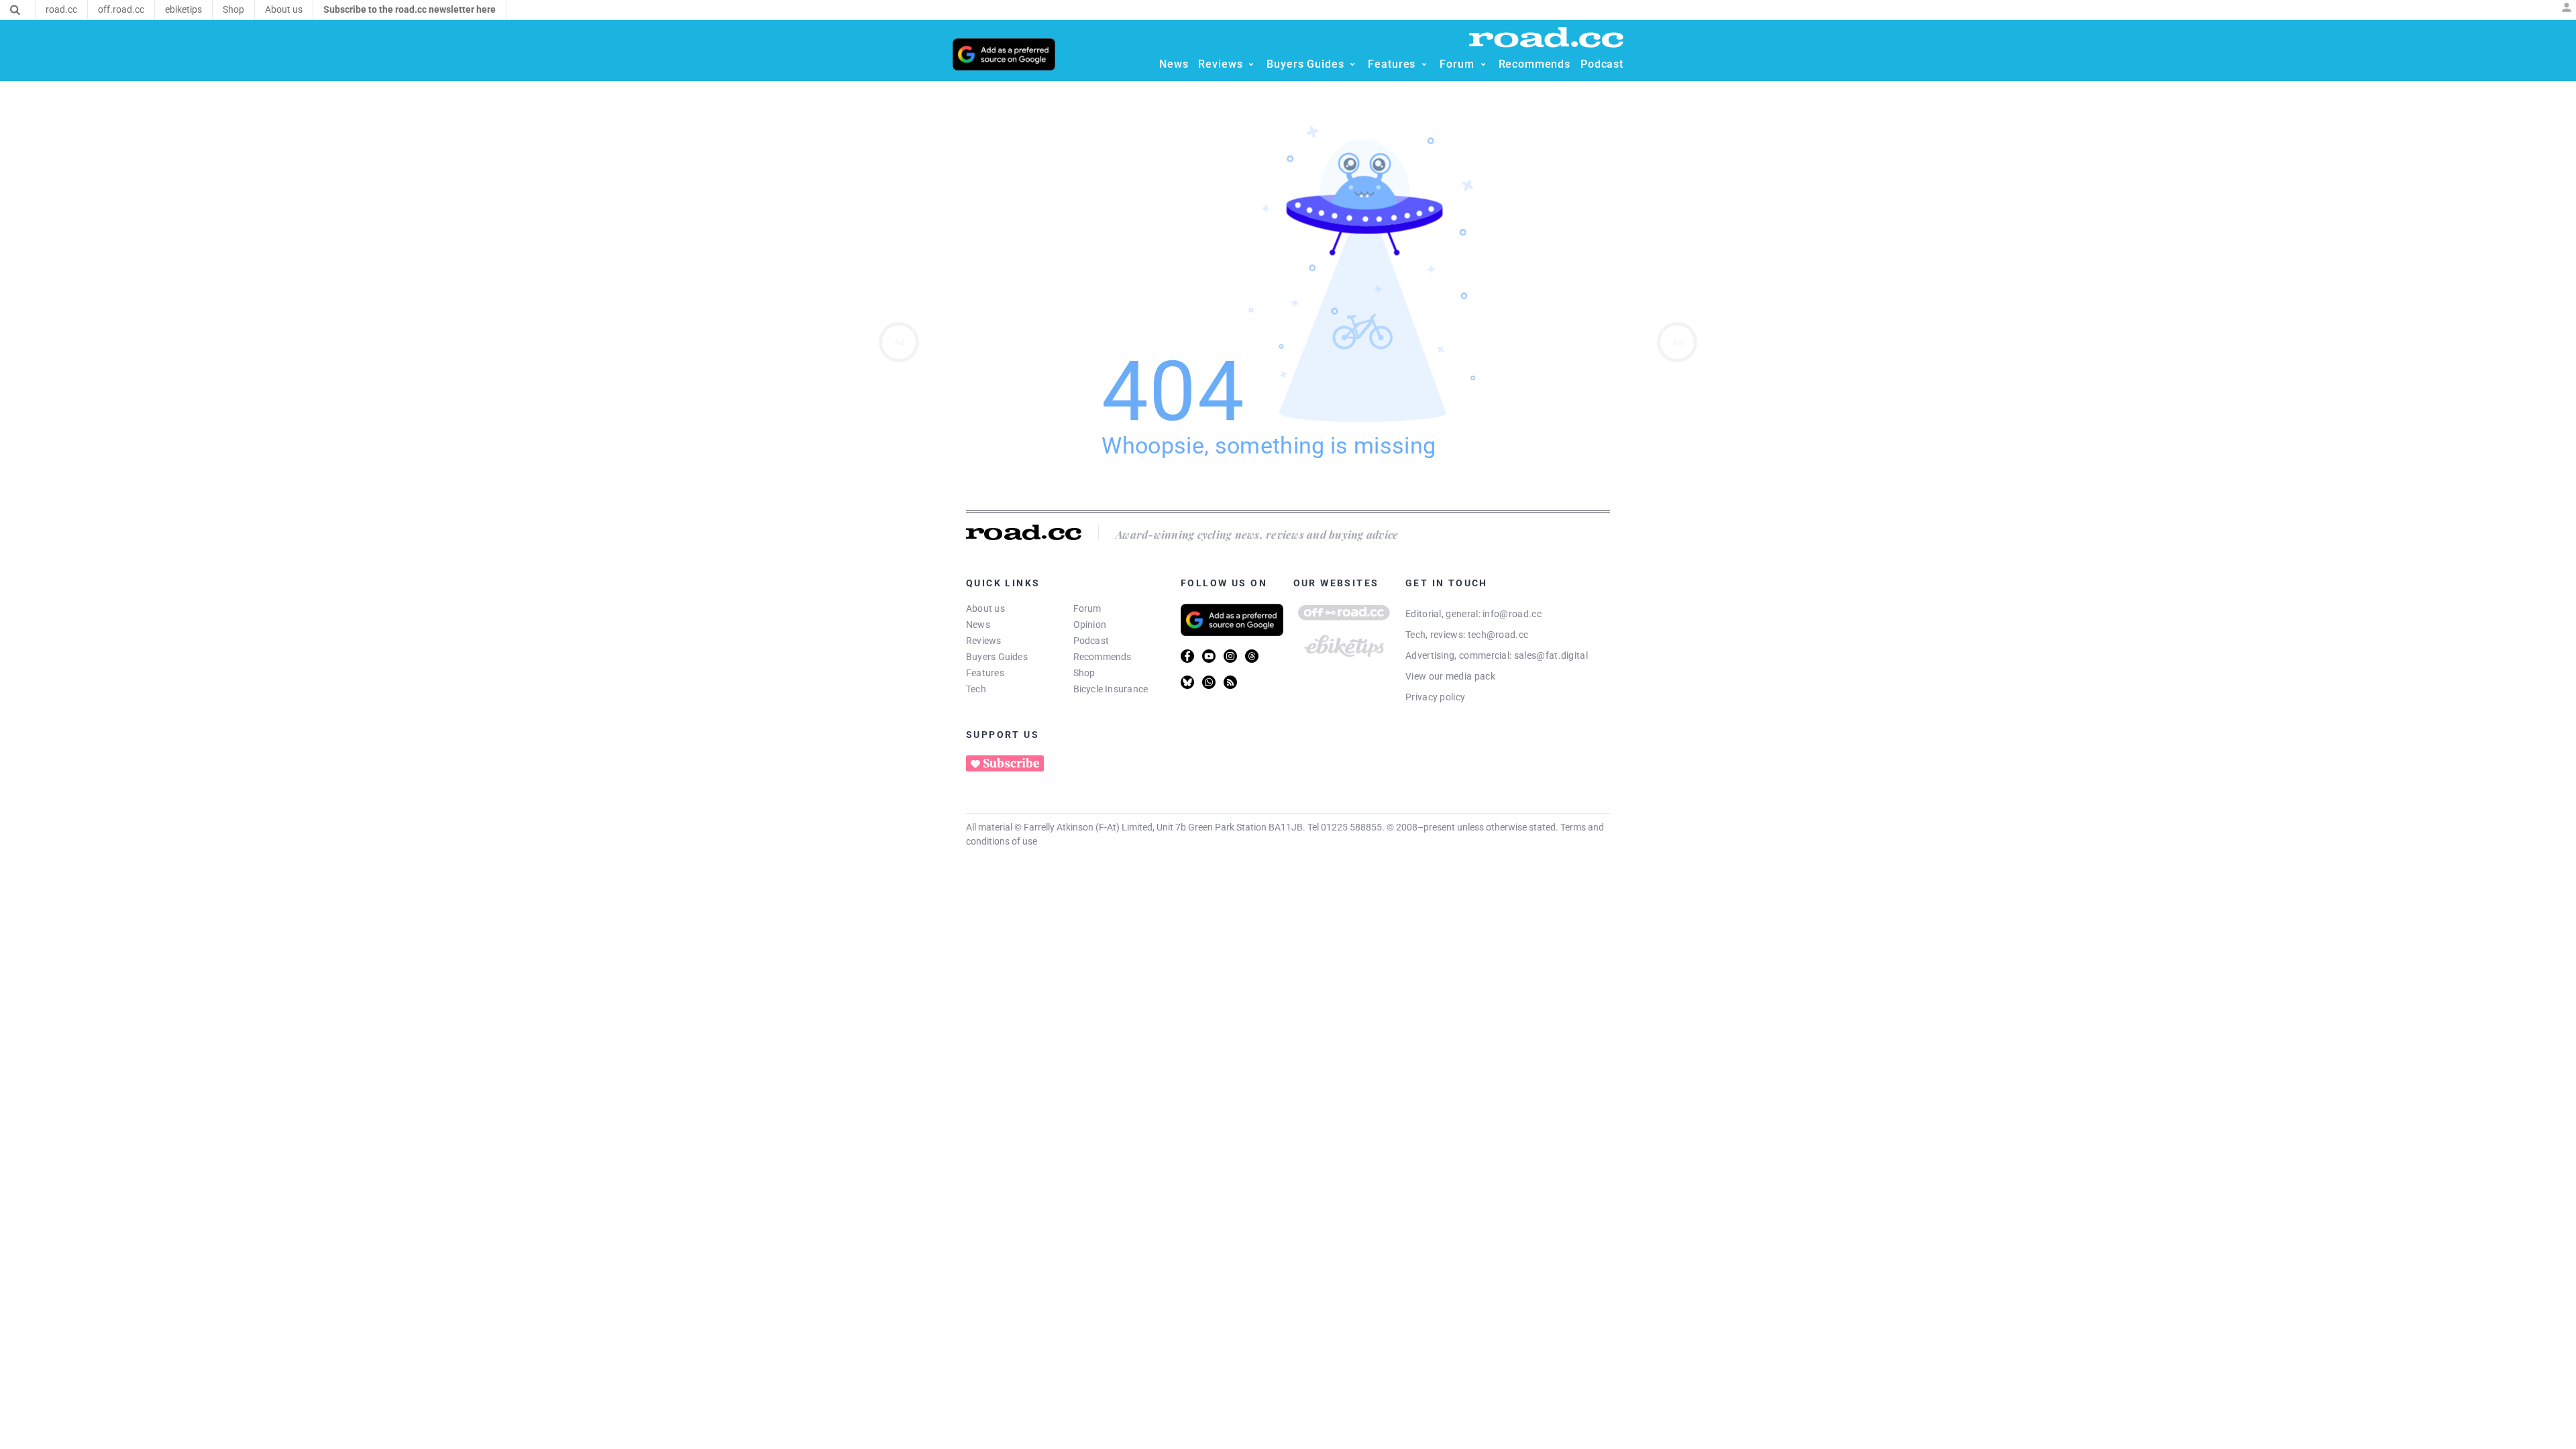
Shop (1084, 673)
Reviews (984, 641)
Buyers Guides (997, 657)
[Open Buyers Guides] (1352, 64)
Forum (1087, 608)
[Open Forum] (1483, 64)
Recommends (1103, 657)
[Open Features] (1424, 64)
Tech (976, 689)
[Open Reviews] (1251, 64)
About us (985, 608)
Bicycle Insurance (1111, 689)
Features (985, 673)
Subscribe (1011, 763)
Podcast (1091, 641)
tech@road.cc (1498, 635)
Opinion (1090, 625)
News (978, 625)
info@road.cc (1512, 614)
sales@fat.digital (1551, 655)
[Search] (15, 10)
